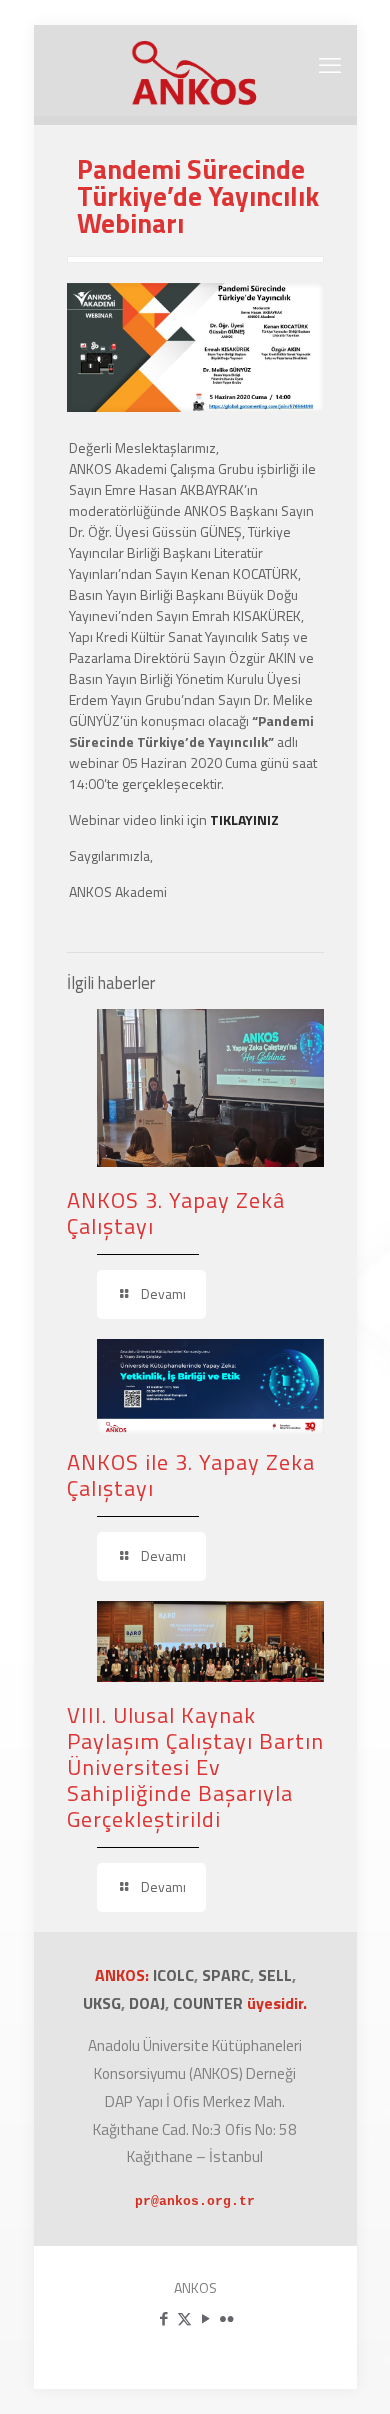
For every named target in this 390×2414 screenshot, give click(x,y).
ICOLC (173, 1975)
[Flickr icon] (226, 2318)
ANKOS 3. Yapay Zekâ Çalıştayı (176, 1213)
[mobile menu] (330, 65)
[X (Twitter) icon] (184, 2318)
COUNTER (210, 2003)
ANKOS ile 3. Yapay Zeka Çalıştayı (191, 1475)
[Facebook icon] (163, 2318)
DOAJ (147, 2003)
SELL (275, 1975)
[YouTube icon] (205, 2318)
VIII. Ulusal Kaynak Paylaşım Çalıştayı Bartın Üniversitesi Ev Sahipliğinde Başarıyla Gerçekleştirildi (195, 1767)
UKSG (102, 2003)
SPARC (226, 1975)
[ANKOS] (195, 70)
